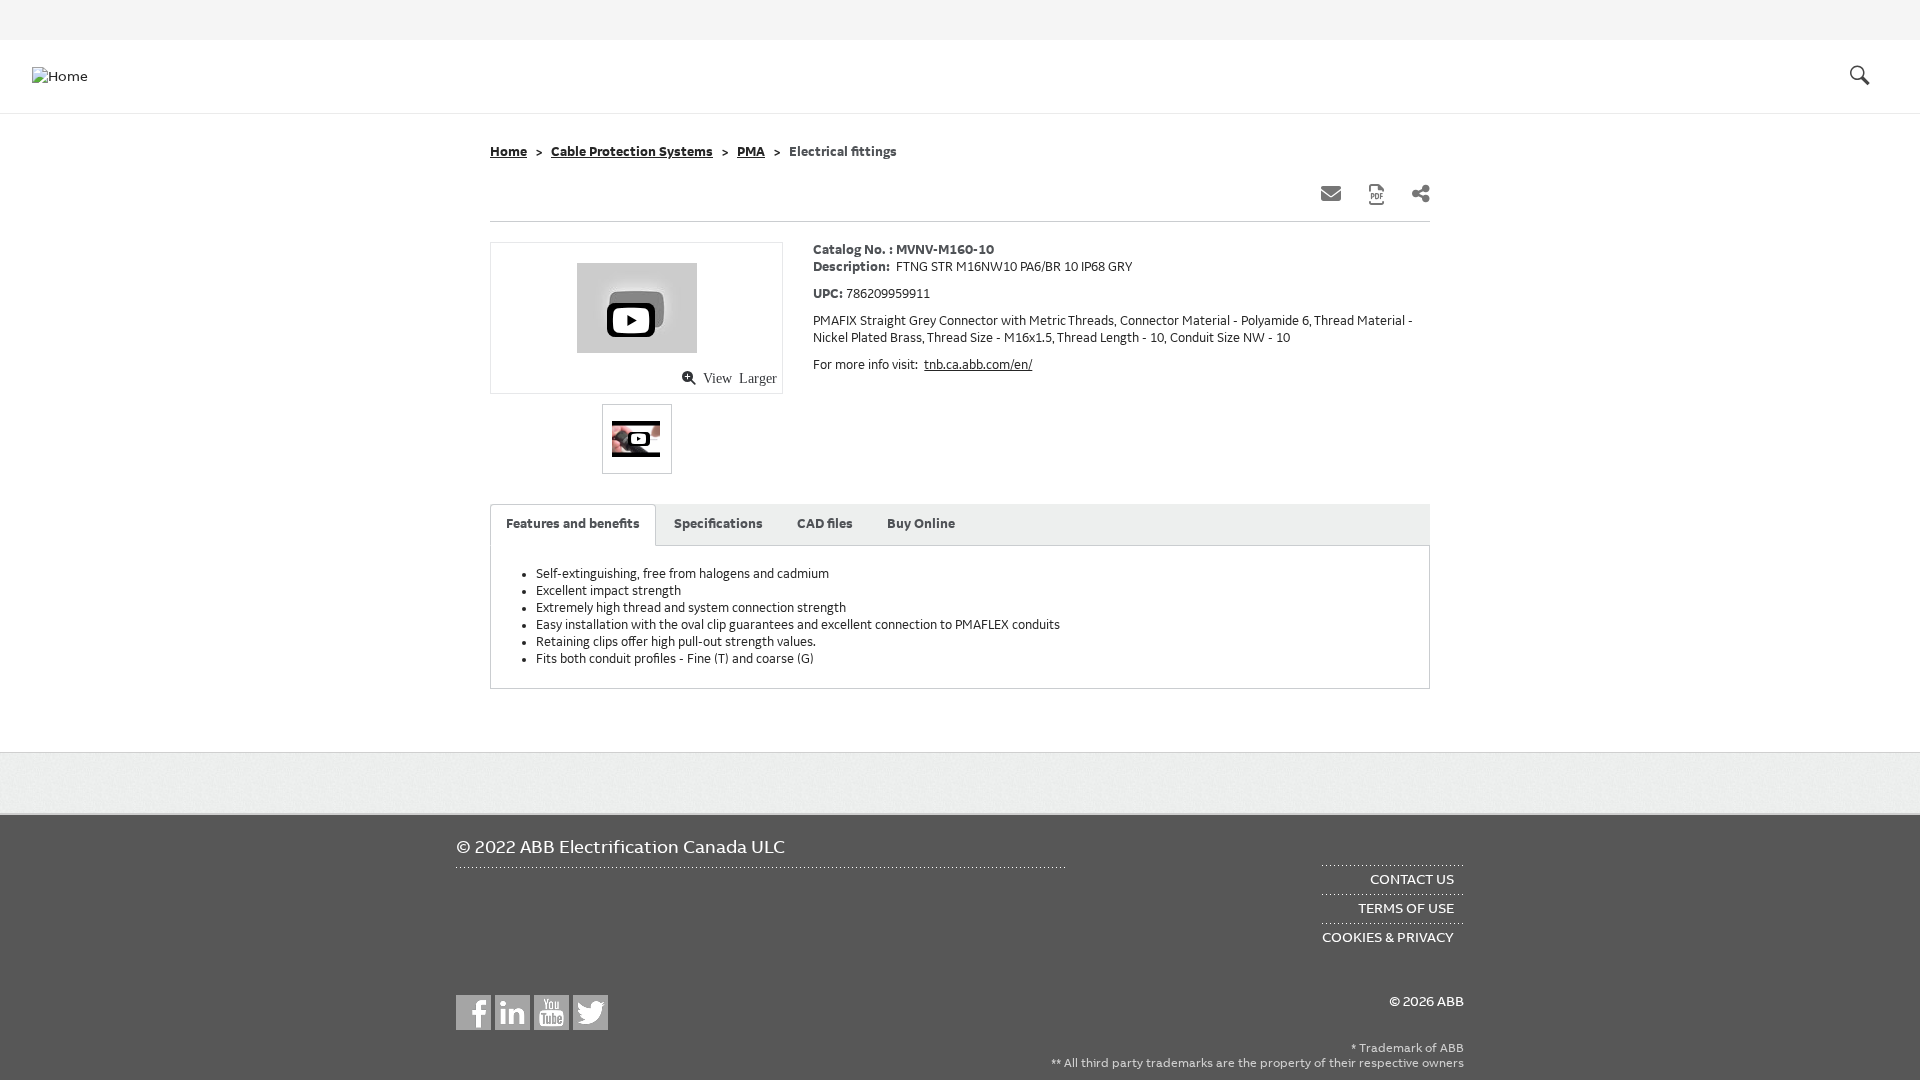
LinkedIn (512, 1012)
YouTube (551, 1012)
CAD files (825, 524)
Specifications (718, 524)
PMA (751, 152)
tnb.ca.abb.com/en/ (978, 365)
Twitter (590, 1012)
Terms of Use (1406, 908)
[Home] (72, 76)
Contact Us (1412, 879)
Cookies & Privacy (1388, 937)
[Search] (1860, 76)
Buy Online (921, 524)
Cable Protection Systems (632, 152)
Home (508, 152)
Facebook (473, 1012)
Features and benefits (573, 524)
